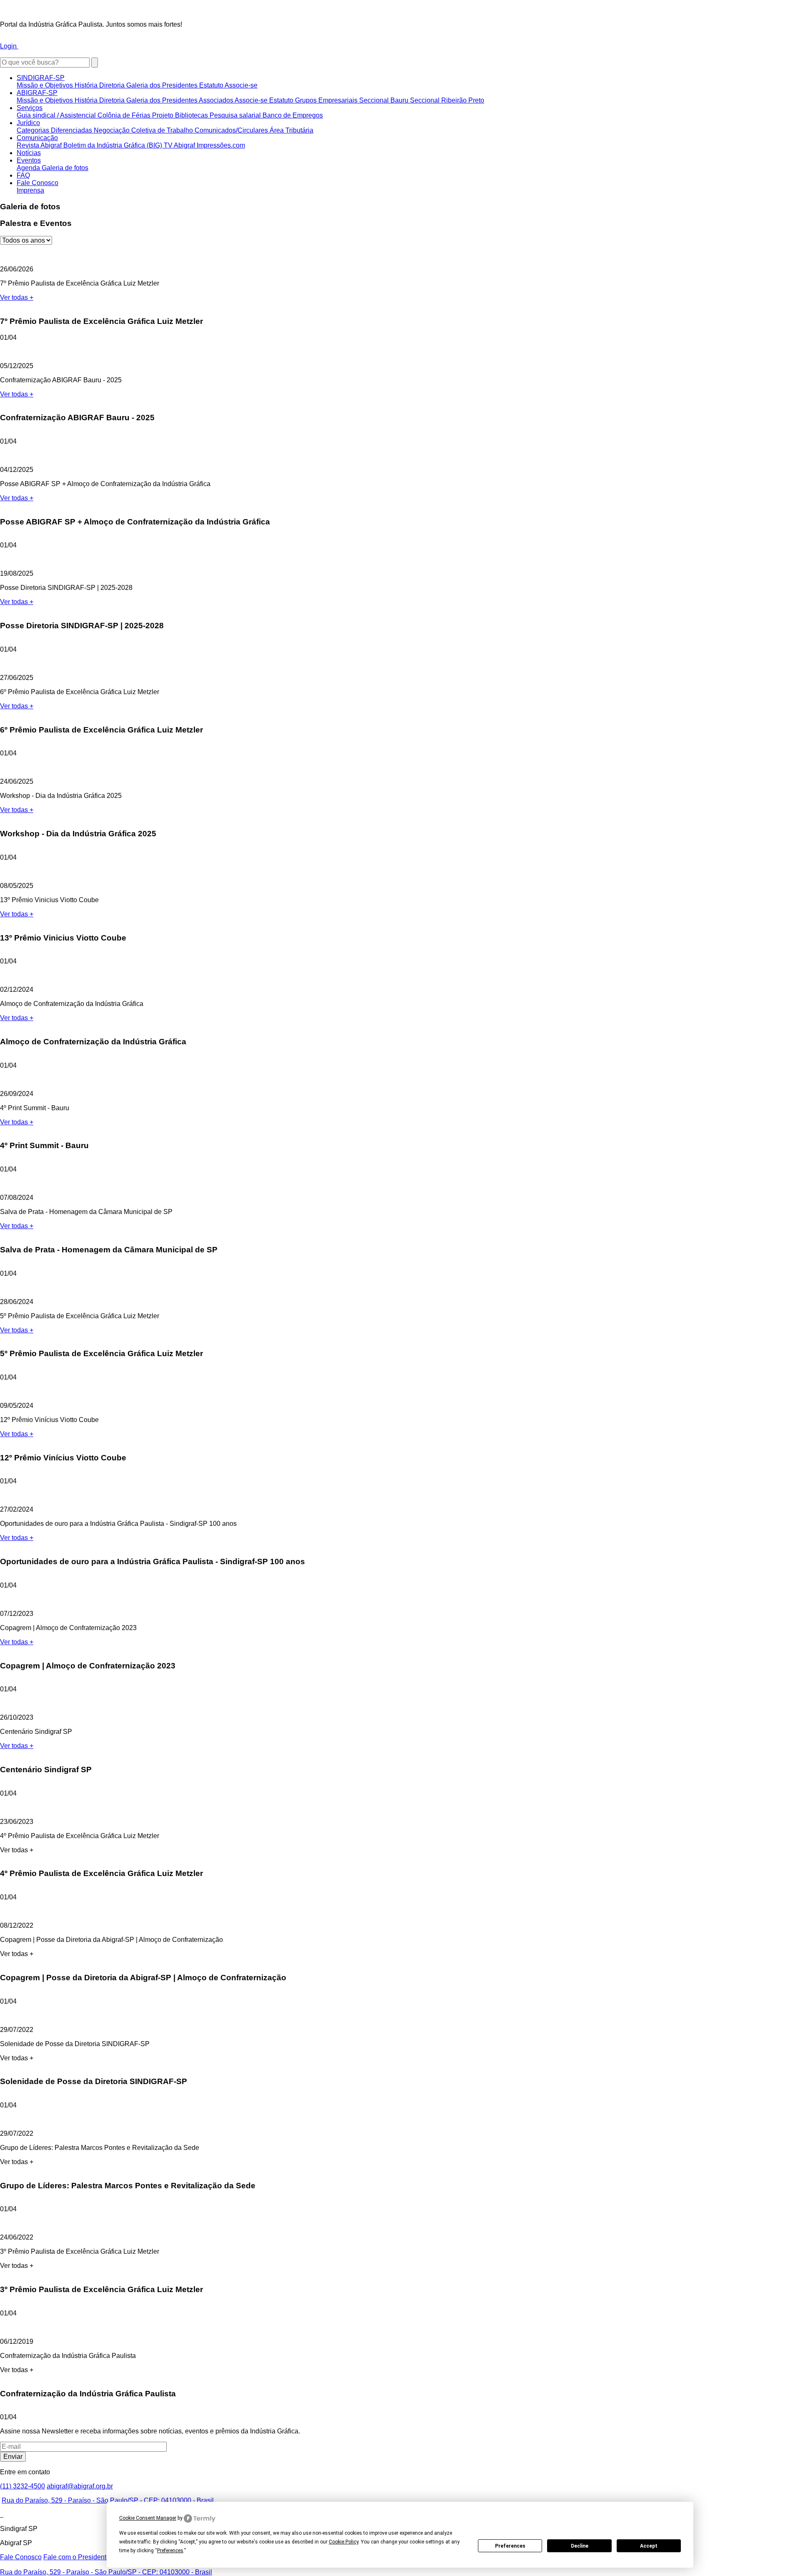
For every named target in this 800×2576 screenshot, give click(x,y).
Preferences (510, 2546)
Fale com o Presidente (77, 2557)
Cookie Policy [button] (344, 2542)
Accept (649, 2546)
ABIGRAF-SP (37, 93)
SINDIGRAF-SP (41, 78)
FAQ (23, 175)
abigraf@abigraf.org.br (80, 2486)
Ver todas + (17, 297)
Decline (580, 2546)
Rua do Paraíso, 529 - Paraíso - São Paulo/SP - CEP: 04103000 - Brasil (108, 2500)
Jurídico (28, 123)
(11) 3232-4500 (22, 2486)
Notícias (29, 153)
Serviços (30, 108)
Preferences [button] (170, 2551)
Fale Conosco (37, 183)
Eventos (29, 160)
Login (9, 46)
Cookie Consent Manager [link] (148, 2518)
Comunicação (37, 138)
